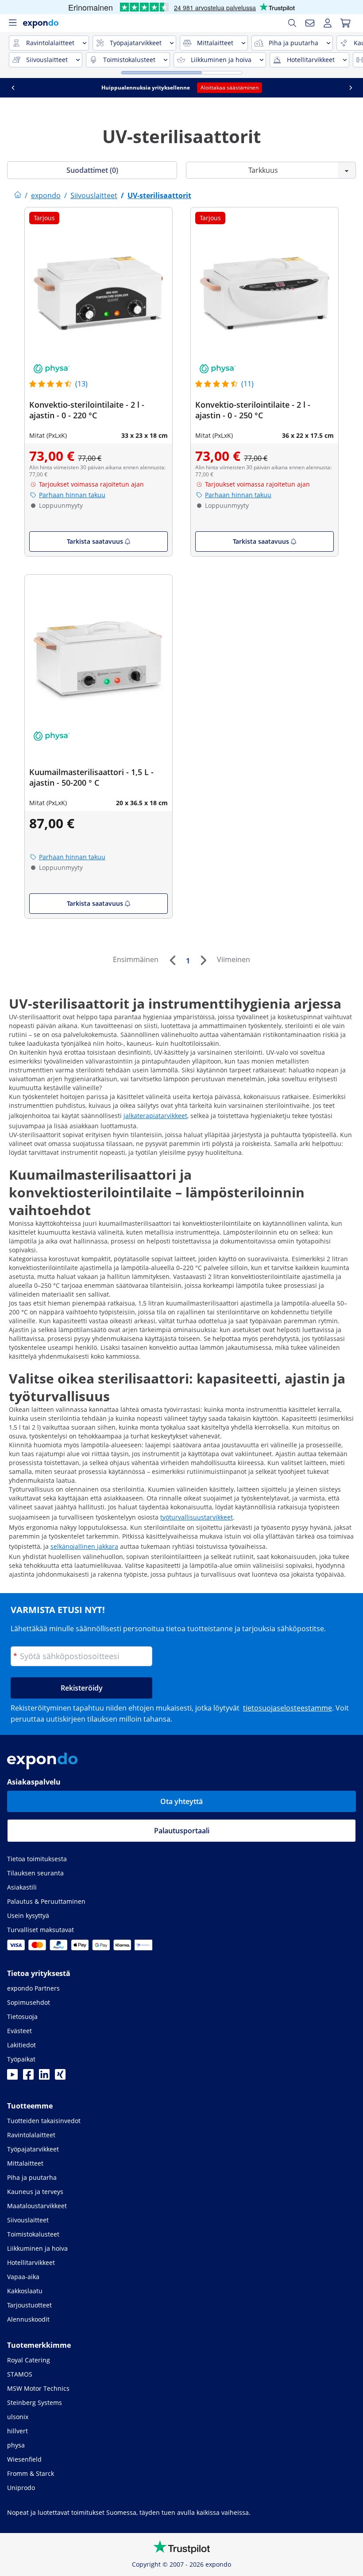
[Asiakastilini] (328, 23)
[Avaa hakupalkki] (292, 23)
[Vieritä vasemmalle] (13, 88)
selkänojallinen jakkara (84, 1546)
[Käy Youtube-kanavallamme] (12, 2077)
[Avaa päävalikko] (12, 23)
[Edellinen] (172, 960)
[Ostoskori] (345, 23)
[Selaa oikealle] (351, 88)
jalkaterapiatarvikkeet (155, 1116)
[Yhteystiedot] (310, 23)
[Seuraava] (203, 960)
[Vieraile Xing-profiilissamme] (60, 2077)
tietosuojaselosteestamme (288, 1708)
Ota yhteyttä (181, 1801)
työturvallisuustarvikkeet (197, 1517)
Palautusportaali (182, 1831)
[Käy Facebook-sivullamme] (28, 2077)
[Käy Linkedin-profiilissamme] (44, 2077)
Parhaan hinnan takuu (72, 495)
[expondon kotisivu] (18, 195)
